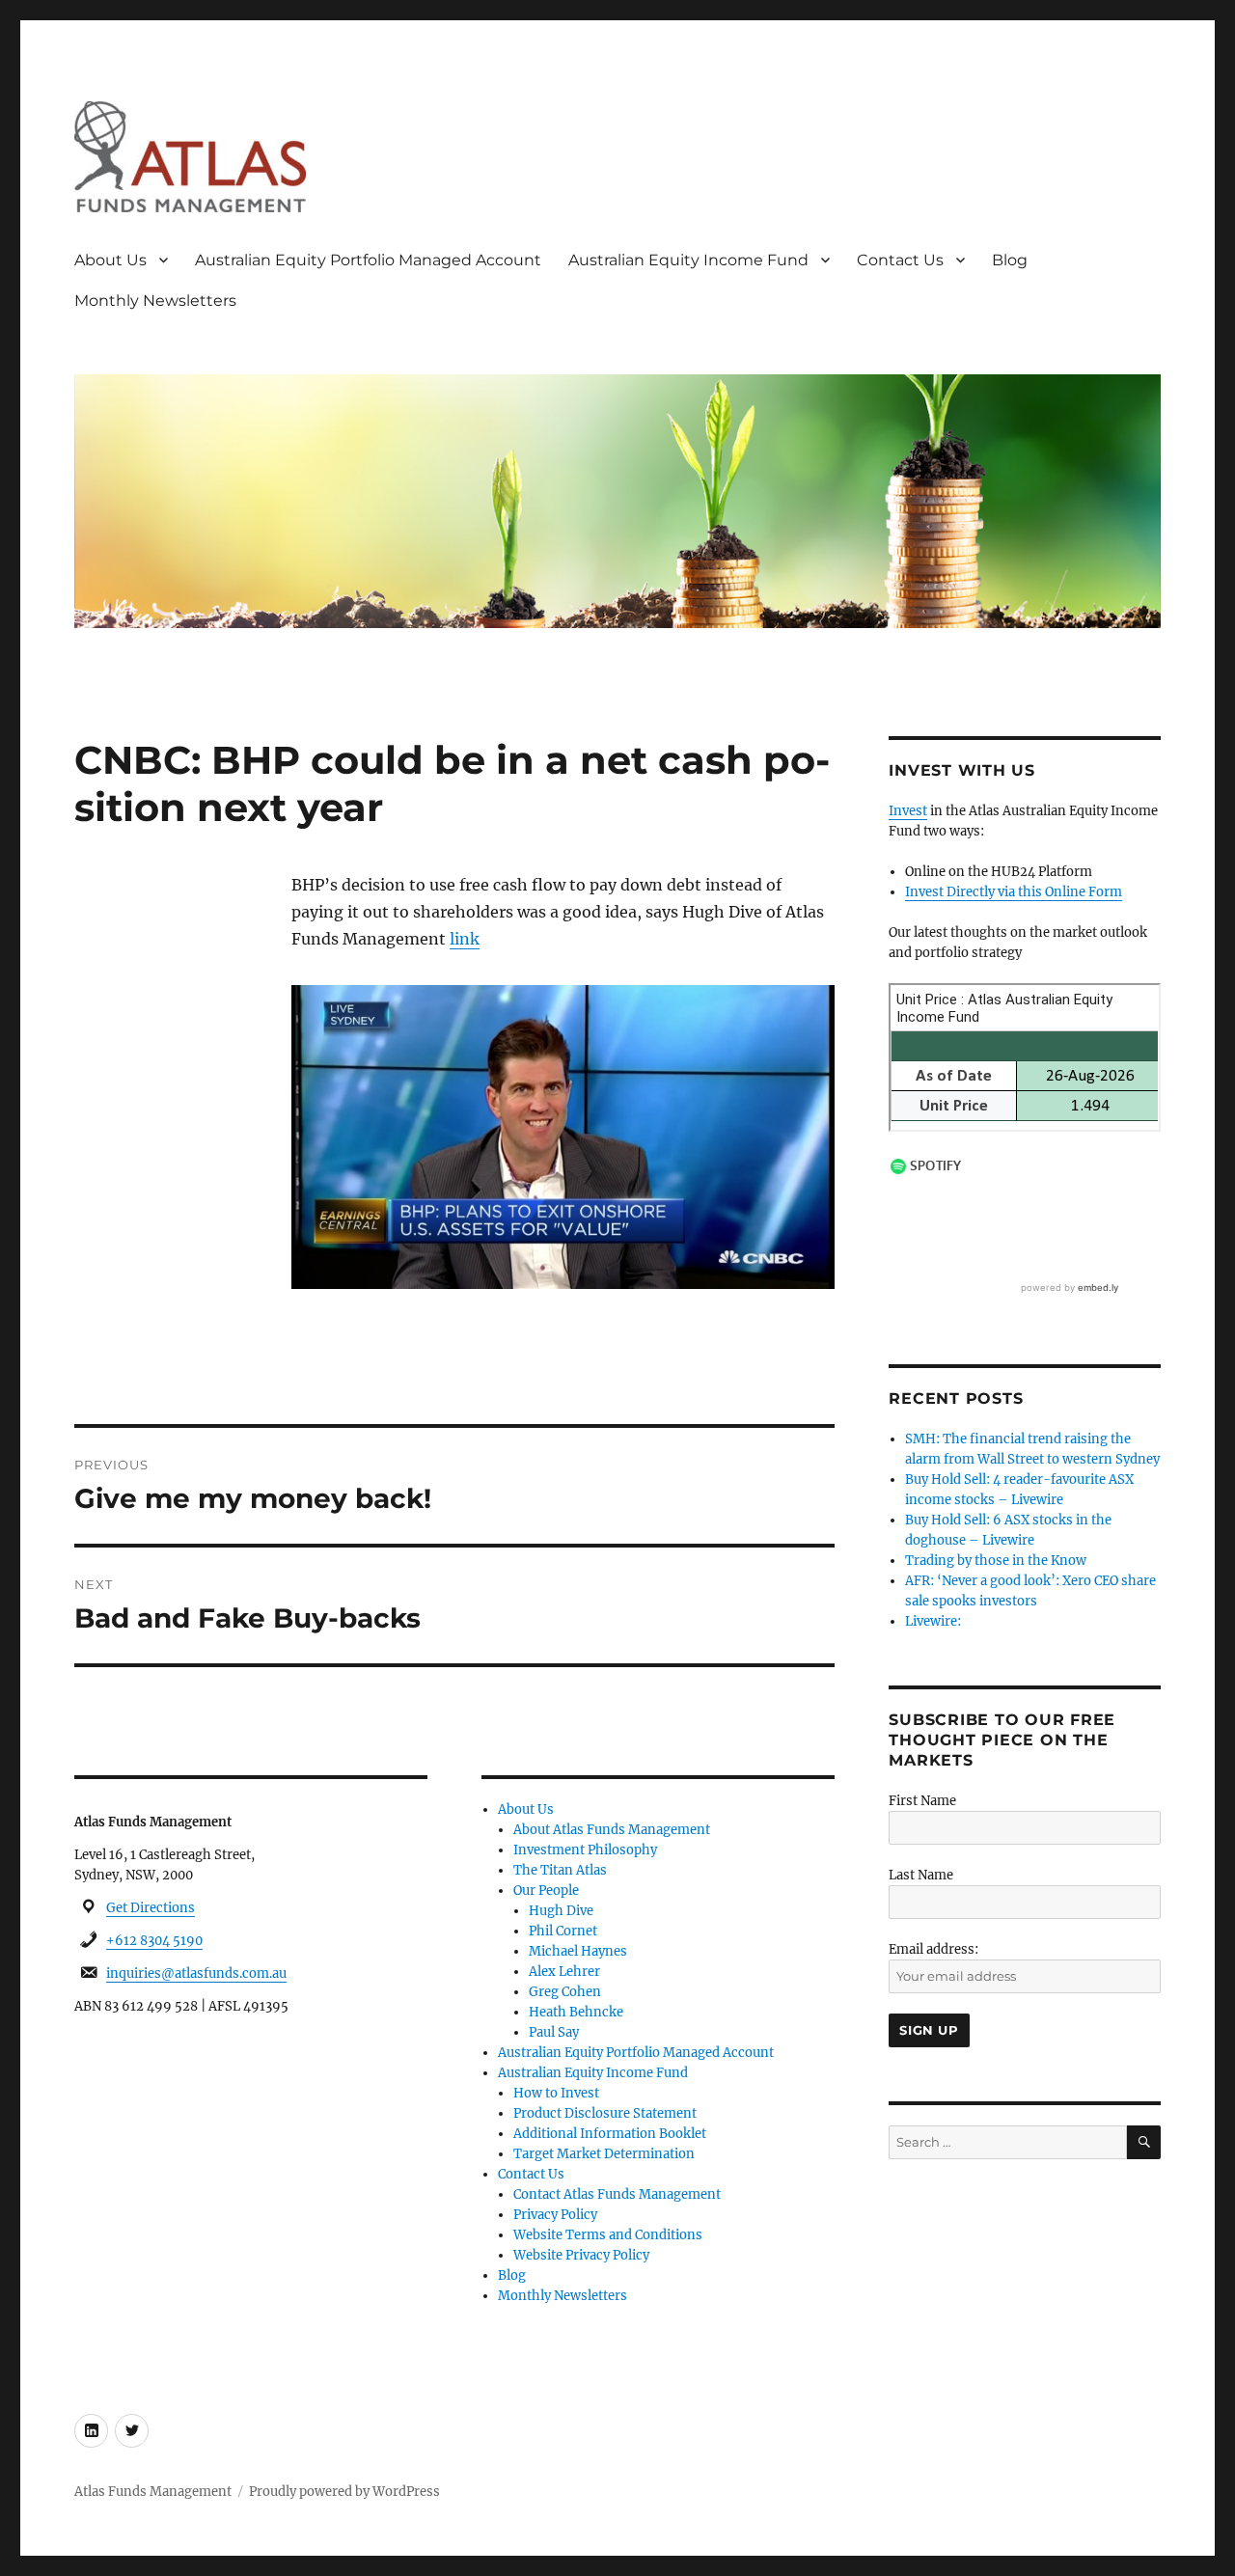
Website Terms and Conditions (608, 2235)
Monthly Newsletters (155, 301)
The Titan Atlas (560, 1870)
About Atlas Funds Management (612, 1830)
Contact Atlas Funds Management (617, 2194)
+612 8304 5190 (154, 1941)
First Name (922, 1801)
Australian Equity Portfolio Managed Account (368, 260)
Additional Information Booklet (610, 2134)
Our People (546, 1891)
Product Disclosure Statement (605, 2113)
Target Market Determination (604, 2154)
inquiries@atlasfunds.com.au (196, 1973)
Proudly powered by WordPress (344, 2492)
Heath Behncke (576, 2012)
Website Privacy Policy (581, 2255)
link (465, 939)
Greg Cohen (565, 1992)
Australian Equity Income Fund (688, 260)
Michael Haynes (578, 1951)
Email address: (933, 1949)
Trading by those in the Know (996, 1561)
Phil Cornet (563, 1931)
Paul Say (554, 2032)
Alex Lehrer (564, 1972)
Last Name (921, 1875)
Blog (1010, 260)
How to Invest (556, 2093)
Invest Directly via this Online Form (1014, 892)
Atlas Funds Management (153, 2492)
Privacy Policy (555, 2215)
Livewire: (933, 1621)
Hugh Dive (561, 1911)
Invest (908, 811)
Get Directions (151, 1908)
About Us (110, 260)
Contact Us (900, 260)
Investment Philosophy (585, 1850)
